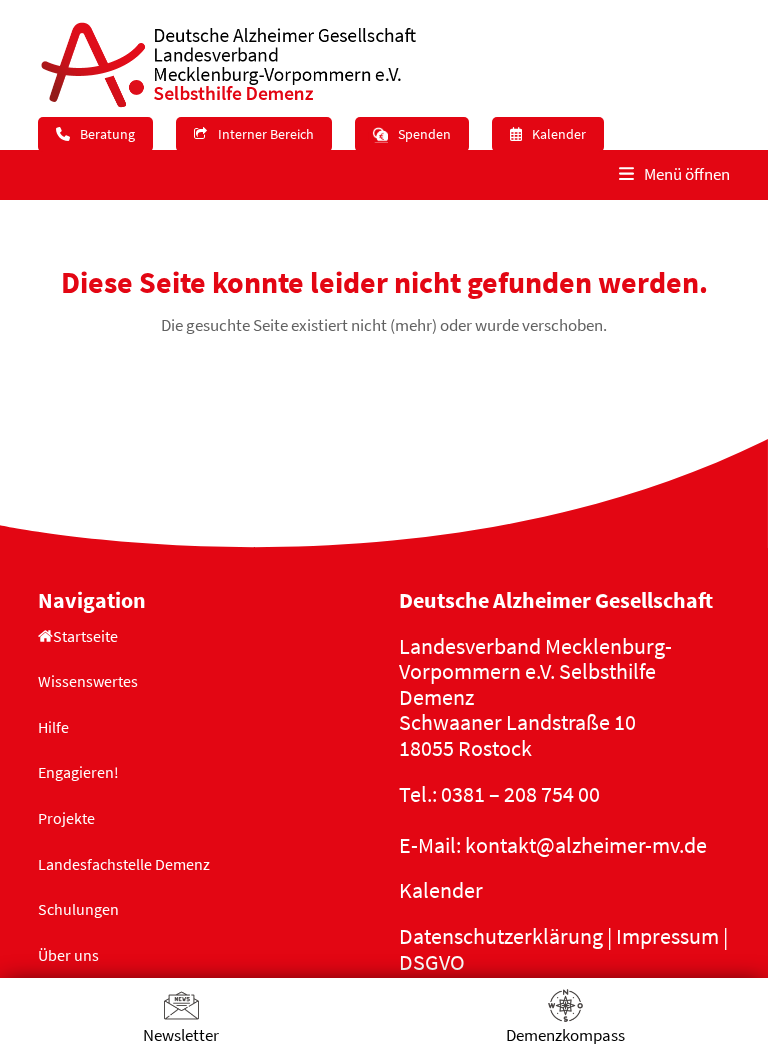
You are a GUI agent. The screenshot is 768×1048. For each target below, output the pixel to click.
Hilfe (53, 727)
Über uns (68, 955)
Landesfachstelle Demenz (124, 864)
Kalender (441, 890)
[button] (674, 175)
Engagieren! (78, 772)
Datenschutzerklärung (501, 936)
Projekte (66, 818)
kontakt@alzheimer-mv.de (586, 845)
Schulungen (78, 909)
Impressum (667, 936)
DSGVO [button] (432, 962)
